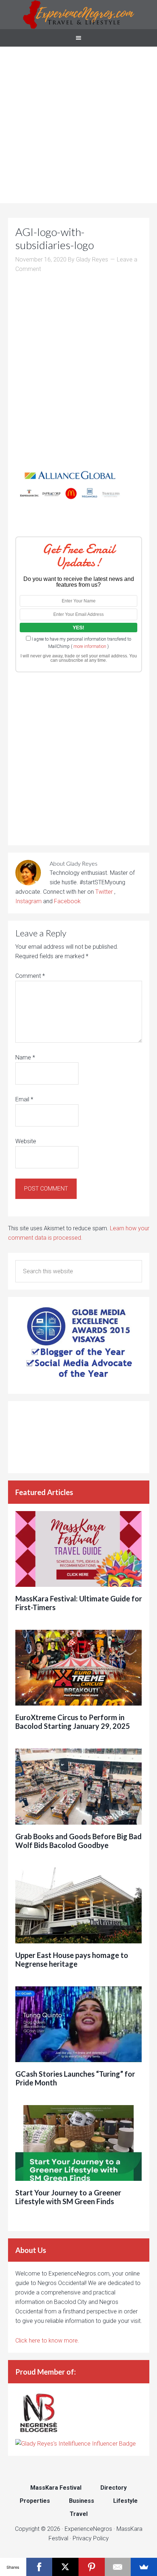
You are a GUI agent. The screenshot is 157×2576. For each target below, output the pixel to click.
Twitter (105, 892)
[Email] (118, 2567)
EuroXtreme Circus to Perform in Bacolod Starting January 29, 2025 (73, 1722)
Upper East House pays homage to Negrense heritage (72, 1959)
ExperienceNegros (78, 15)
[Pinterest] (92, 2567)
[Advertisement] (78, 125)
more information (90, 646)
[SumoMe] (144, 2567)
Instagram (28, 901)
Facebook (67, 901)
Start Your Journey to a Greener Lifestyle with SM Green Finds (68, 2197)
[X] (65, 2567)
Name (25, 1057)
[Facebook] (39, 2567)
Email (24, 1099)
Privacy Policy (91, 2538)
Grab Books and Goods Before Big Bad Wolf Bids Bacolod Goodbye (78, 1841)
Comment (30, 976)
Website (26, 1141)
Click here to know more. (47, 2341)
